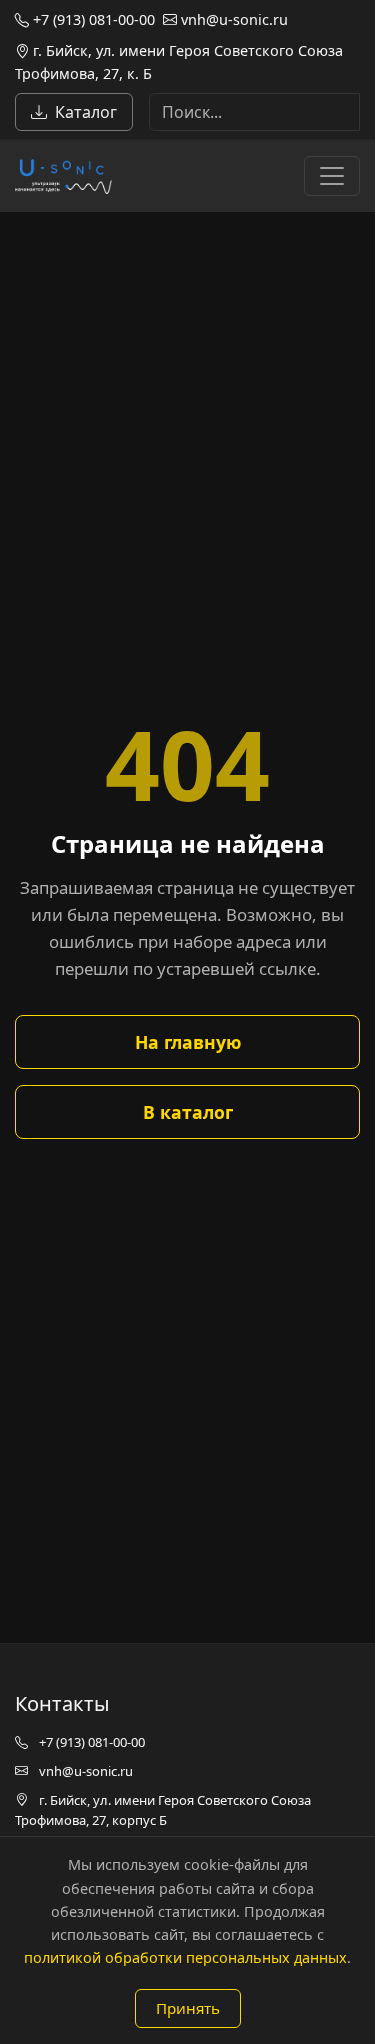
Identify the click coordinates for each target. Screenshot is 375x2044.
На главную (188, 1042)
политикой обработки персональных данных (185, 1957)
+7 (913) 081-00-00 (92, 19)
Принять (188, 2008)
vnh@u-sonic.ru (232, 19)
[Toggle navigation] (332, 176)
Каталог (86, 112)
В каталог (188, 1112)
